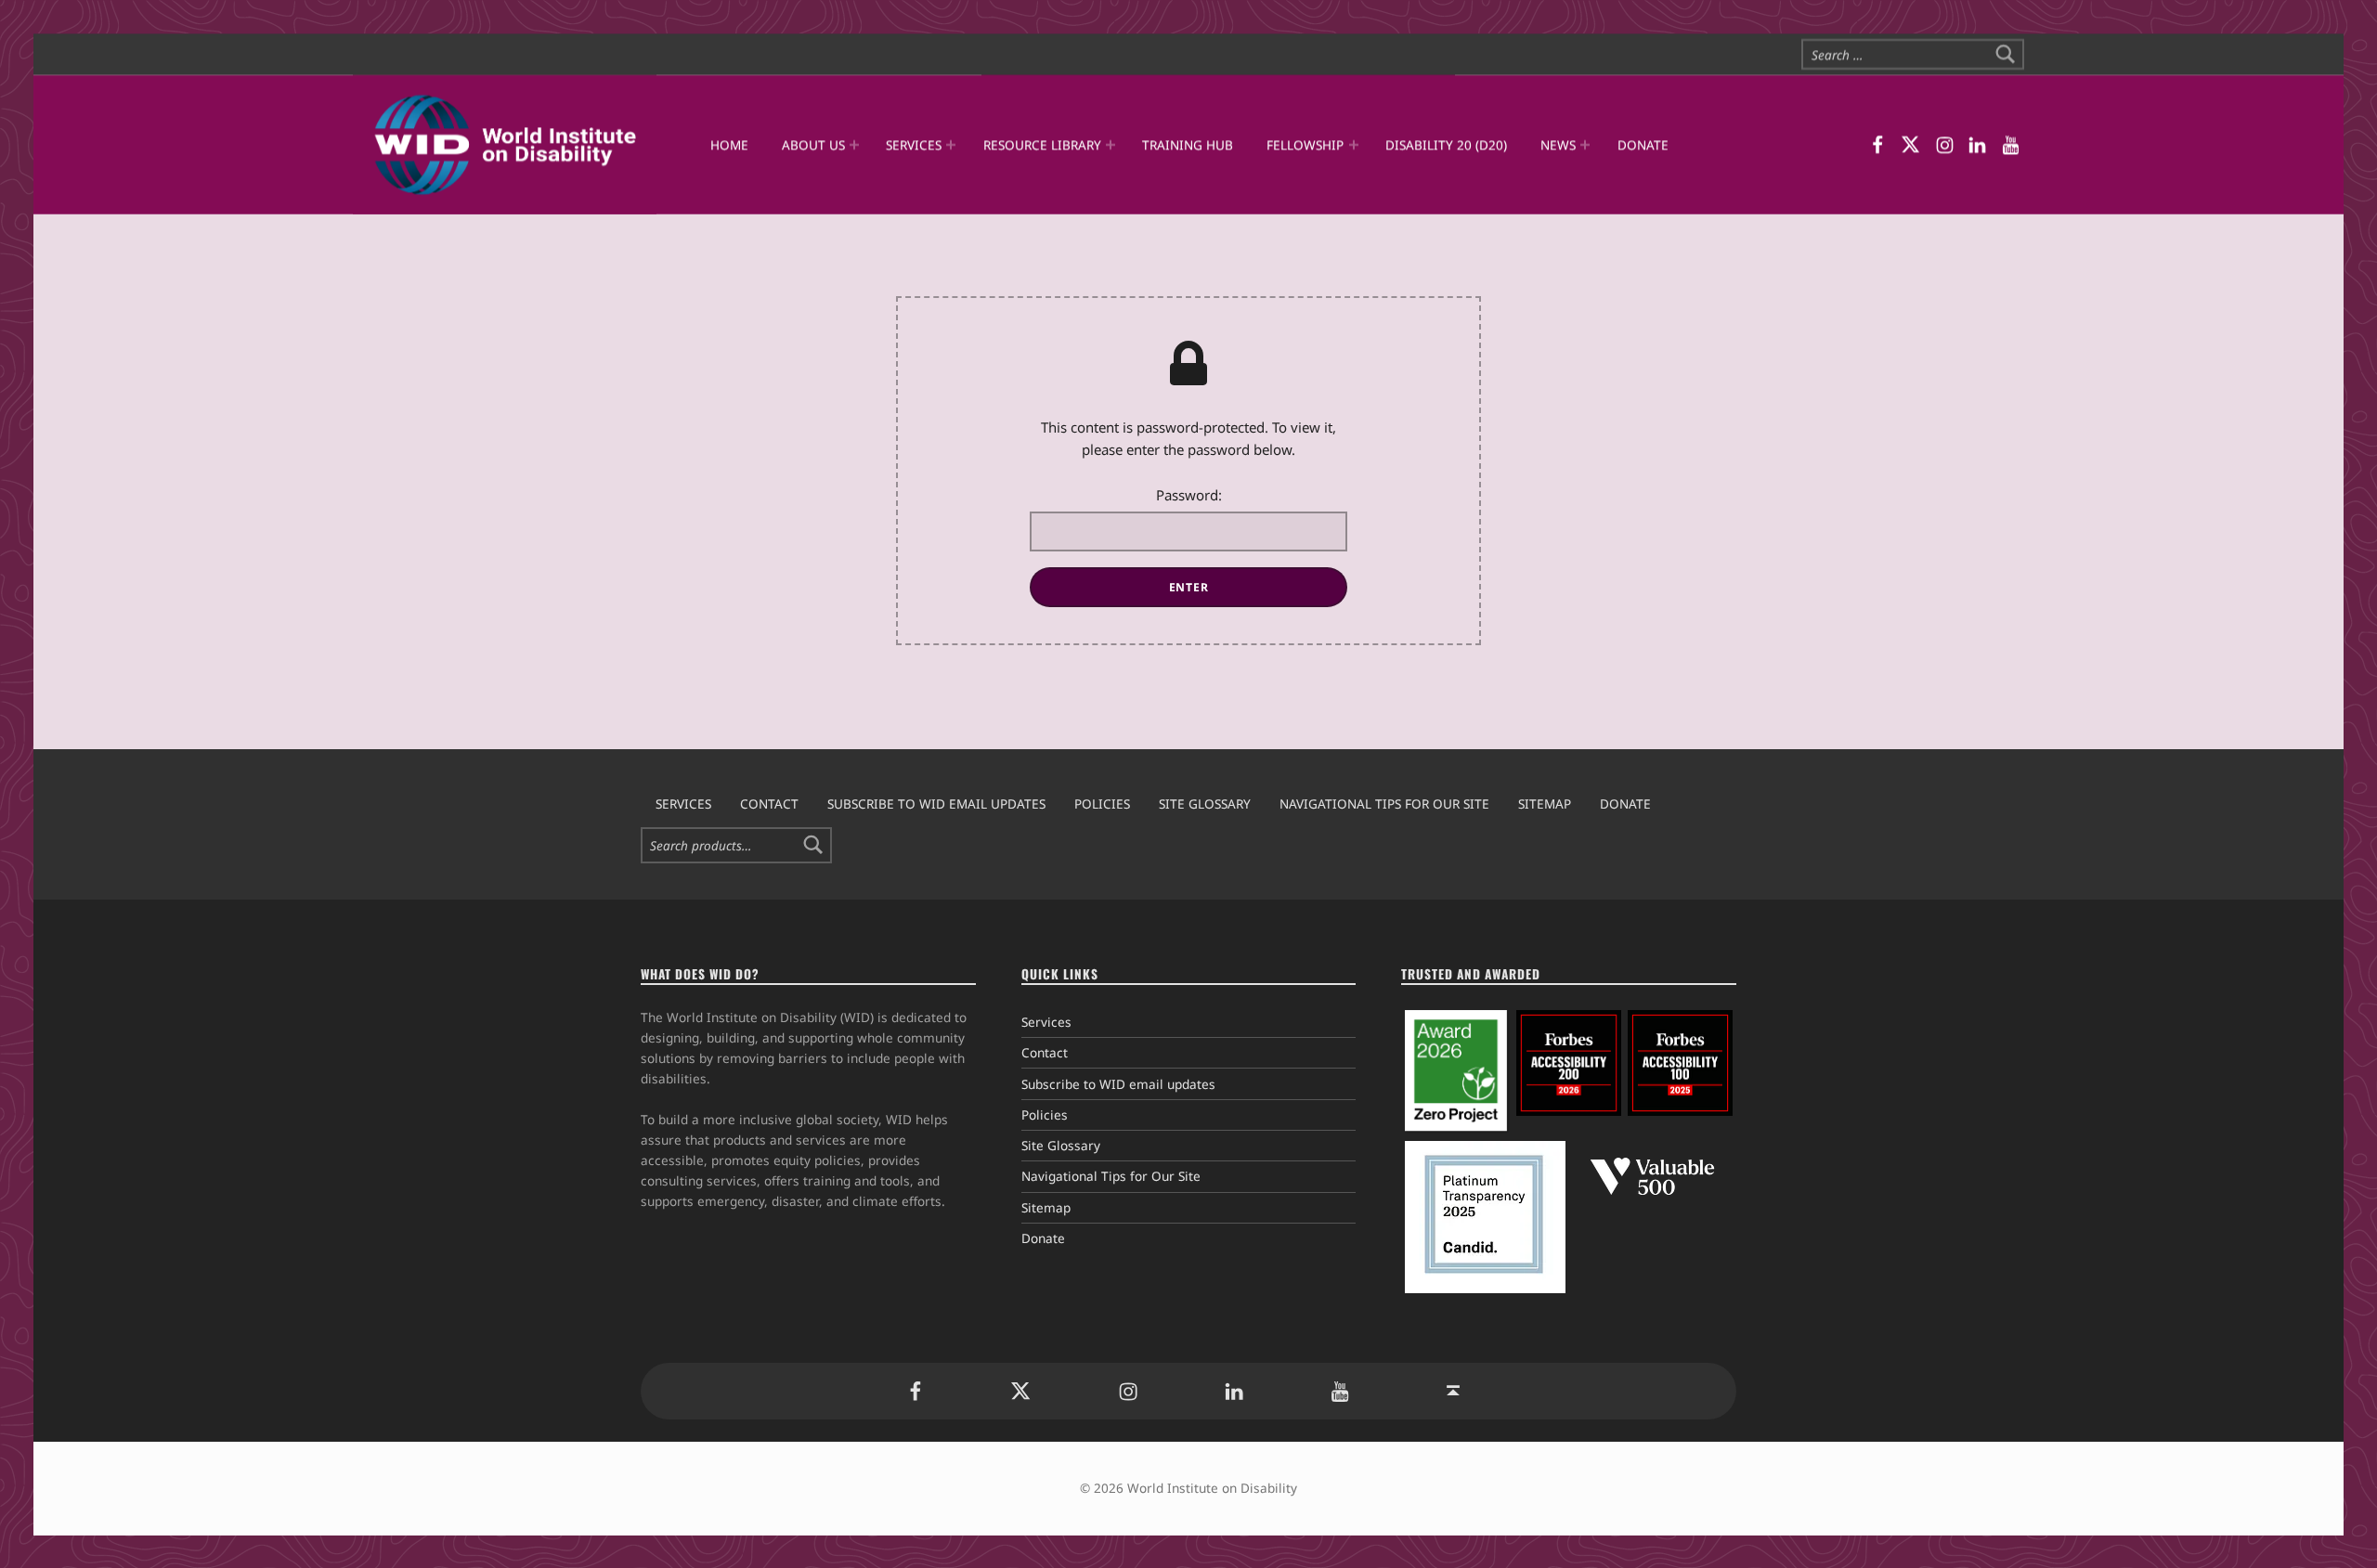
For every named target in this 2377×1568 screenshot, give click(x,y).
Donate (1642, 144)
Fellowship (1305, 144)
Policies (1102, 803)
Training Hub (1188, 144)
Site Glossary (1205, 803)
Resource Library (1042, 144)
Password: (1189, 495)
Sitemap (1545, 803)
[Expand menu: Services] (951, 145)
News (1558, 144)
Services (914, 144)
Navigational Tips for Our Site (1384, 803)
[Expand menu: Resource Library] (1111, 145)
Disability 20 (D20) (1446, 144)
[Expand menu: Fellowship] (1353, 145)
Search (813, 845)
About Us (813, 144)
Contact (769, 803)
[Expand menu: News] (1585, 145)
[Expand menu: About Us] (854, 145)
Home (729, 144)
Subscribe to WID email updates (936, 803)
